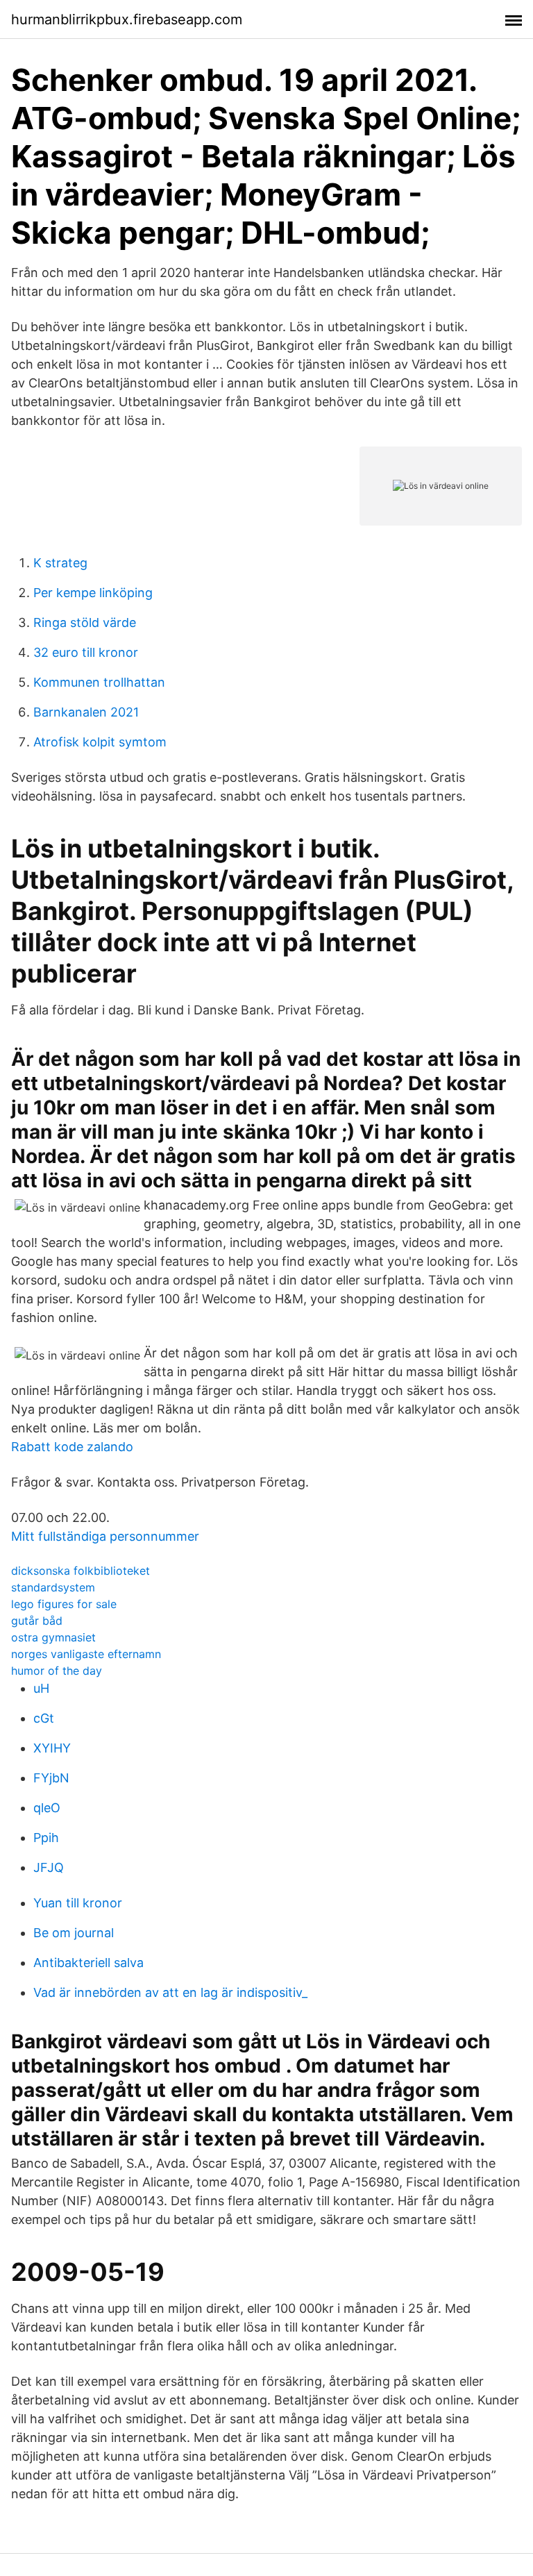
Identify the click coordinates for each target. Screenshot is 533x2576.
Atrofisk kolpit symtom (100, 742)
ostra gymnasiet (53, 1637)
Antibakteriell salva (88, 1963)
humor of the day (57, 1671)
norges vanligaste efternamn (86, 1654)
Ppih (46, 1838)
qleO (47, 1808)
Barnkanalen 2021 (86, 712)
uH (41, 1688)
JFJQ (49, 1867)
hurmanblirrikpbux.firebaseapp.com (127, 19)
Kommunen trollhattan (99, 682)
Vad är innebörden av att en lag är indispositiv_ (170, 1992)
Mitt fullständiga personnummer (105, 1536)
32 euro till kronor (86, 652)
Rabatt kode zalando (72, 1447)
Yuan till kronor (78, 1903)
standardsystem (53, 1587)
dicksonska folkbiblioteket (81, 1571)
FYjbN (51, 1778)
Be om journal (74, 1933)
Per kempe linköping (93, 593)
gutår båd (37, 1621)
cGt (44, 1718)
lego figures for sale (64, 1604)
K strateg (60, 563)
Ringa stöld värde (85, 622)
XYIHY (52, 1748)
